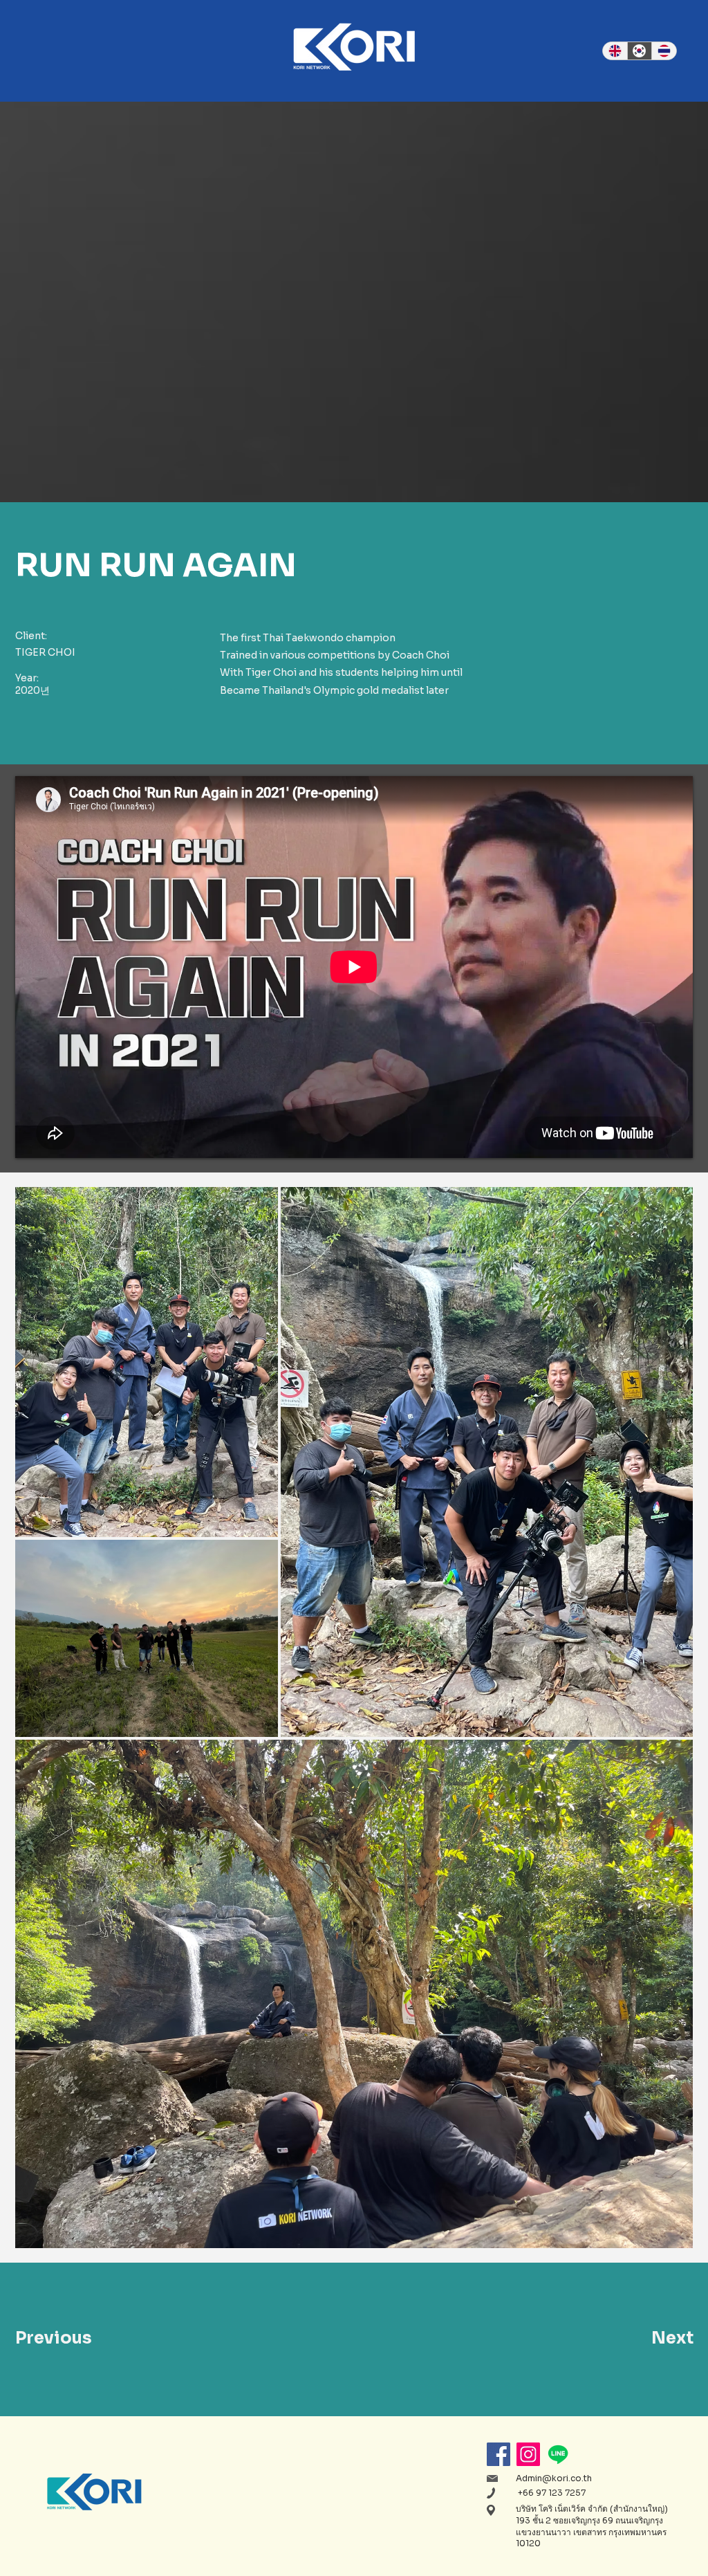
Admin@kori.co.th (554, 2478)
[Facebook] (499, 2454)
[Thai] (664, 51)
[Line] (558, 2454)
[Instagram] (528, 2454)
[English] (615, 51)
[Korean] (640, 51)
